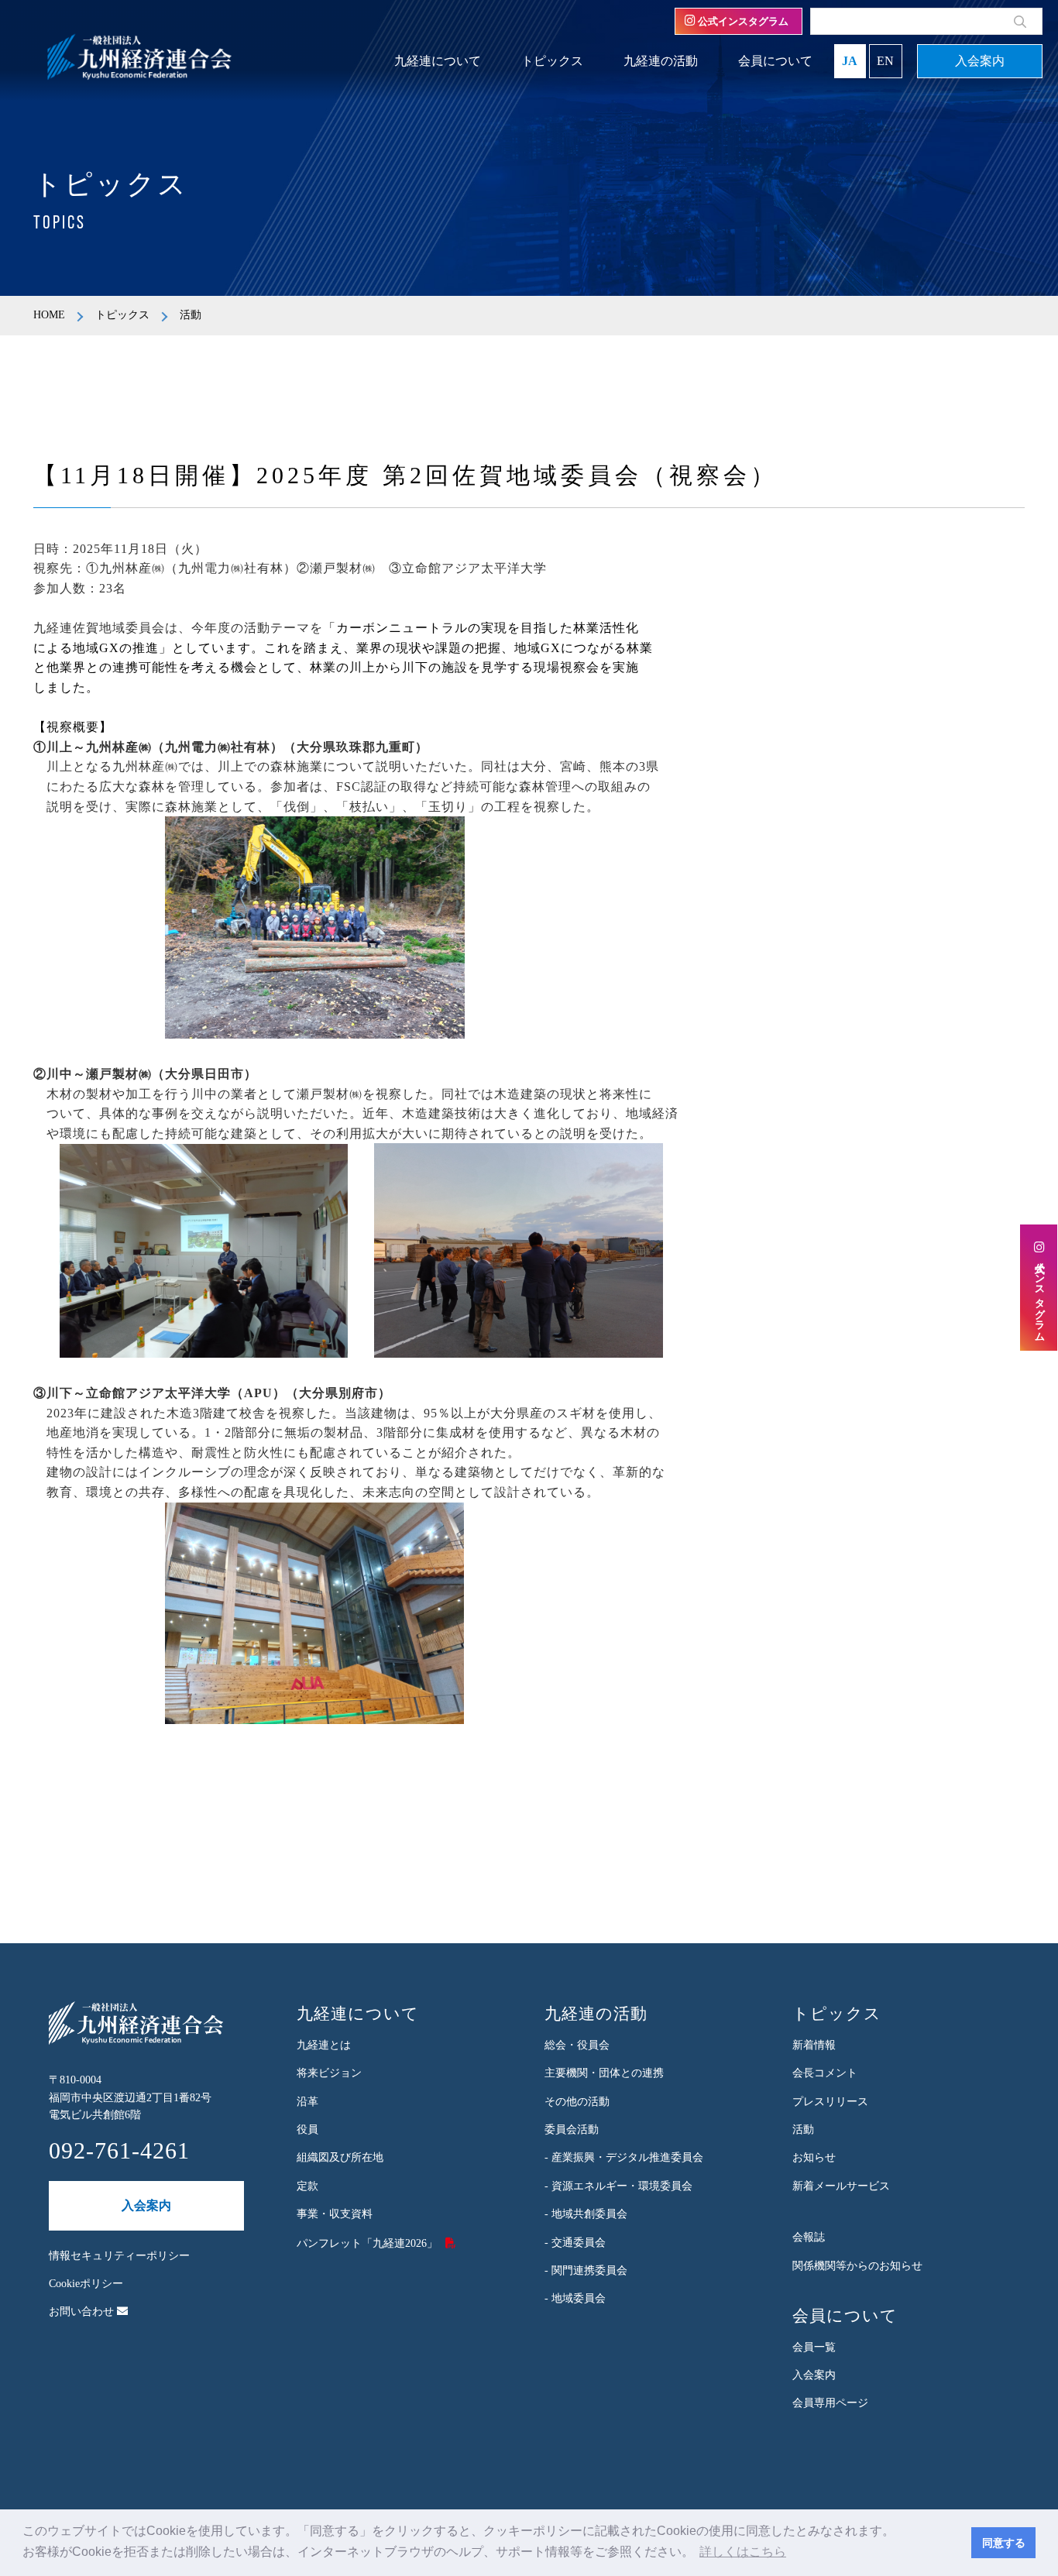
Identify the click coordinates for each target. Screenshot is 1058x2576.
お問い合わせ (83, 2312)
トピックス (552, 61)
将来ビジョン (329, 2073)
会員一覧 (814, 2347)
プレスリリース (830, 2102)
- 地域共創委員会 (586, 2214)
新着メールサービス (841, 2186)
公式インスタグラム (742, 21)
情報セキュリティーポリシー (119, 2256)
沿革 (307, 2102)
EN (885, 61)
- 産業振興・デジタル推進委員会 (624, 2157)
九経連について (438, 61)
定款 (307, 2186)
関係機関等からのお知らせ (857, 2266)
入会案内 (980, 61)
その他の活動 (577, 2102)
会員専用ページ (830, 2403)
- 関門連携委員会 (586, 2270)
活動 (803, 2129)
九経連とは (324, 2045)
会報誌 (809, 2237)
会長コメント (825, 2073)
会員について (775, 61)
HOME (49, 315)
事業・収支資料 (335, 2214)
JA (850, 61)
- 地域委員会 (575, 2298)
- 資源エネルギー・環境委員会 (618, 2186)
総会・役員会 (577, 2045)
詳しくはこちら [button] (743, 2552)
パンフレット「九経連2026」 (367, 2243)
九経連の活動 (661, 61)
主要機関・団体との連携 (604, 2073)
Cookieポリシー (86, 2284)
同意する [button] (1004, 2543)
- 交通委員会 (575, 2243)
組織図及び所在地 (340, 2157)
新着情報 (814, 2045)
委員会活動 (572, 2129)
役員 (307, 2129)
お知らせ (814, 2157)
